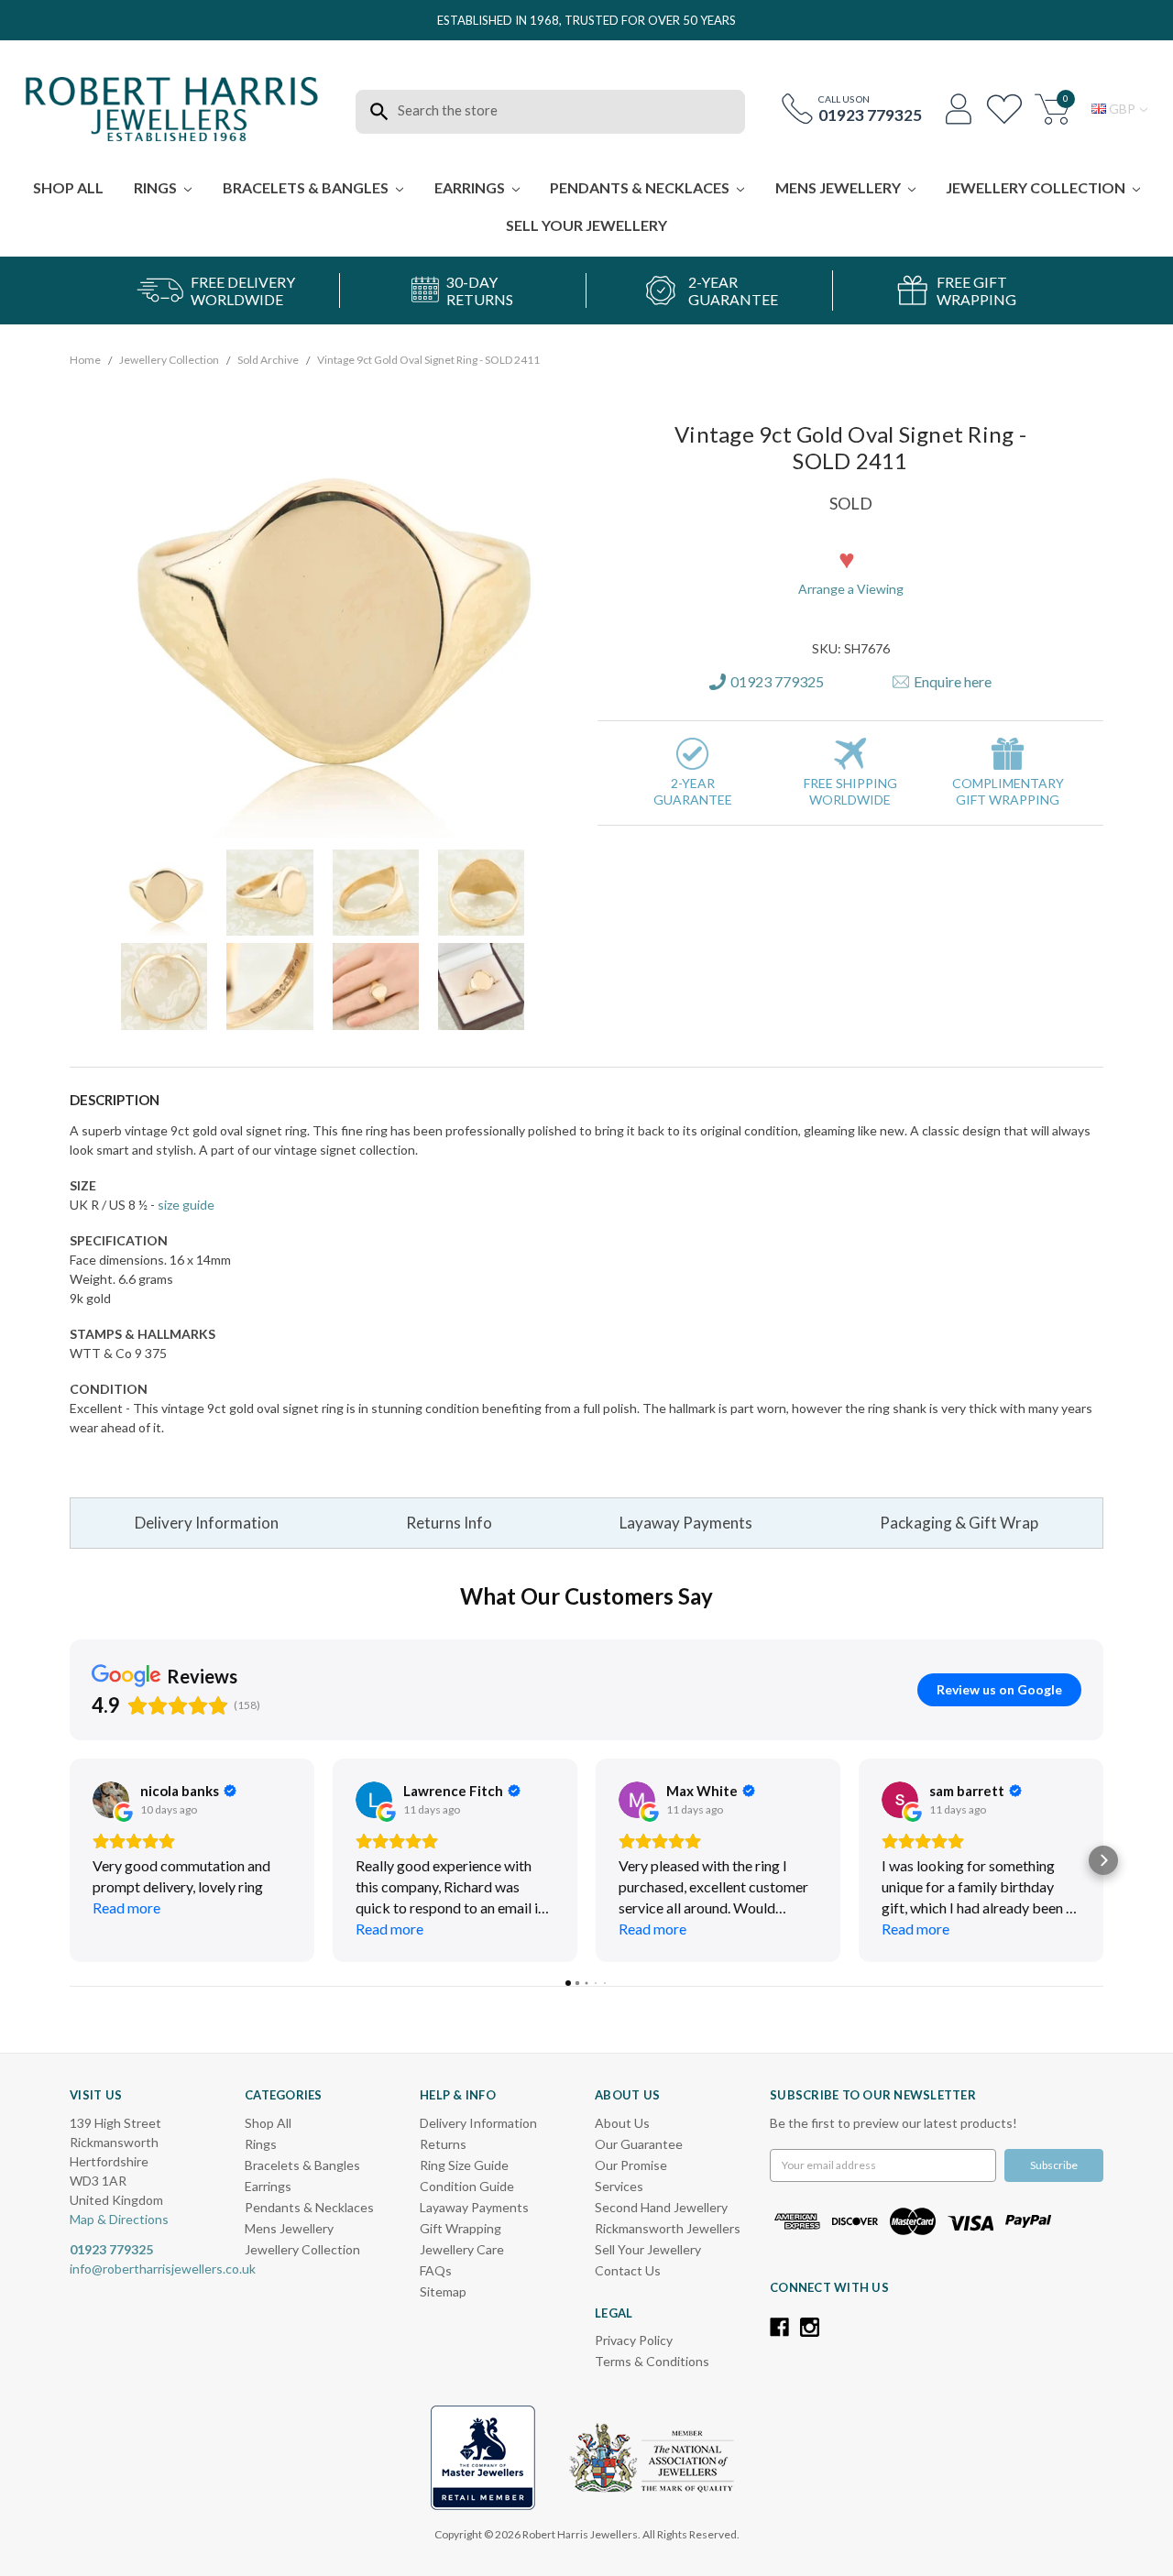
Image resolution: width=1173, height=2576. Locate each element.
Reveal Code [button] (589, 360)
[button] (739, 137)
